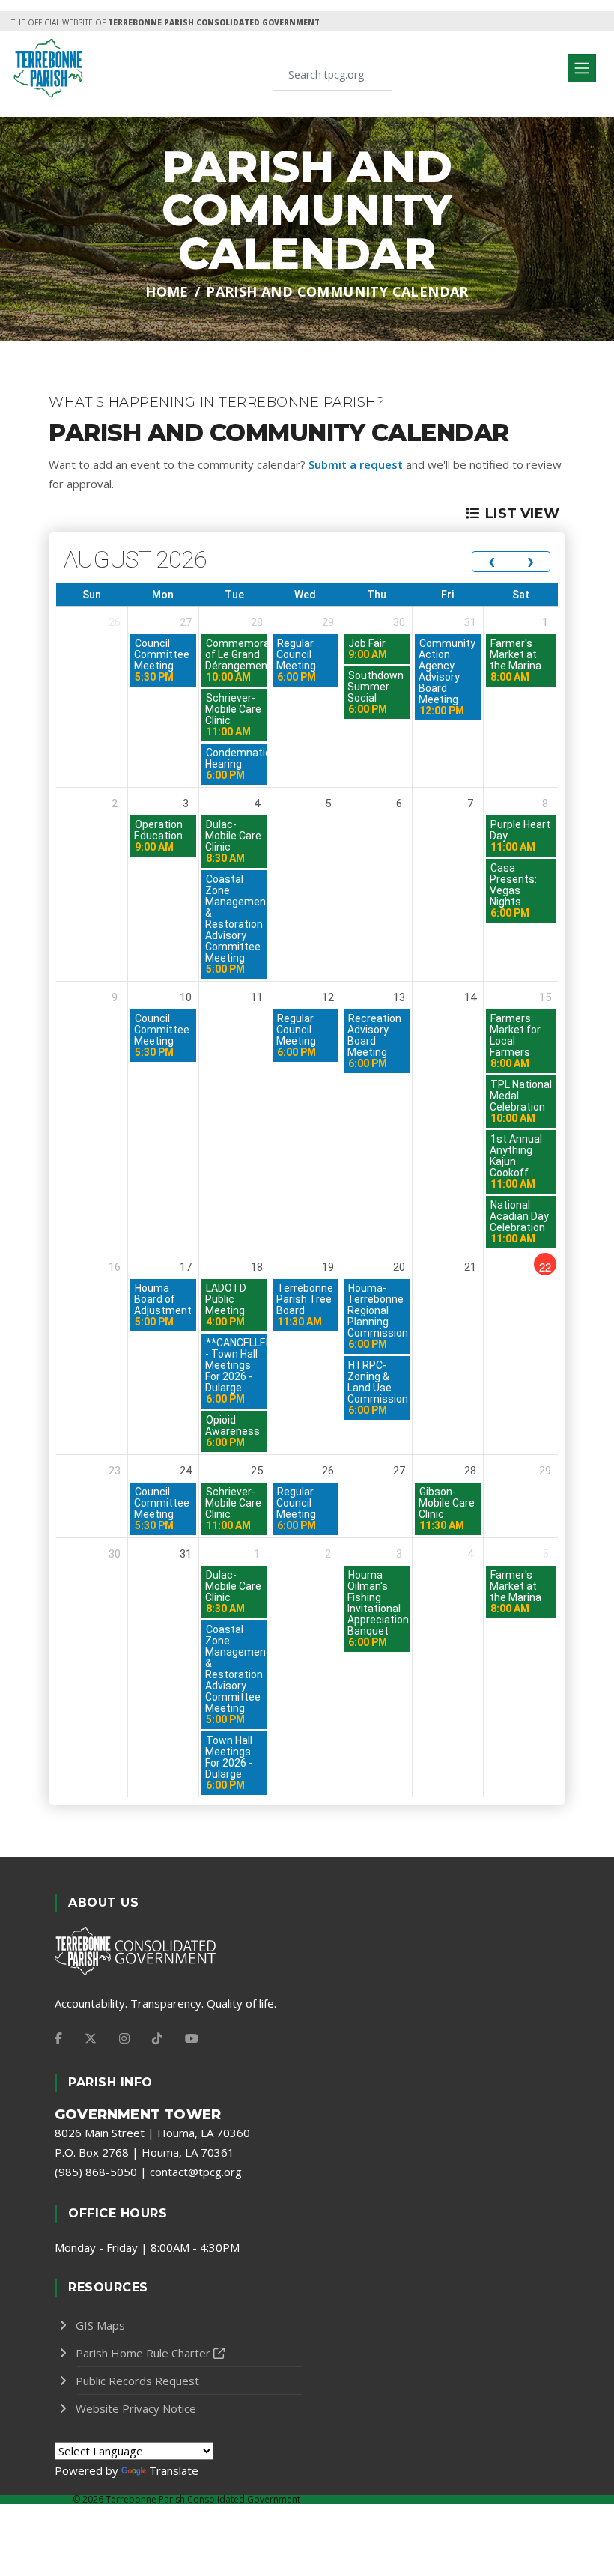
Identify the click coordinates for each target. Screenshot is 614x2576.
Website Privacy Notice (136, 2408)
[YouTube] (192, 2038)
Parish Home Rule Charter (143, 2353)
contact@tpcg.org (196, 2172)
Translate (174, 2470)
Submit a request (356, 464)
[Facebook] (58, 2038)
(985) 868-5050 (96, 2172)
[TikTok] (157, 2038)
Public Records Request (137, 2381)
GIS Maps (100, 2325)
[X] (91, 2038)
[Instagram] (124, 2038)
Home (167, 291)
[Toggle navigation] (582, 68)
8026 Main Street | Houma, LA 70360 (152, 2133)
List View (522, 514)
